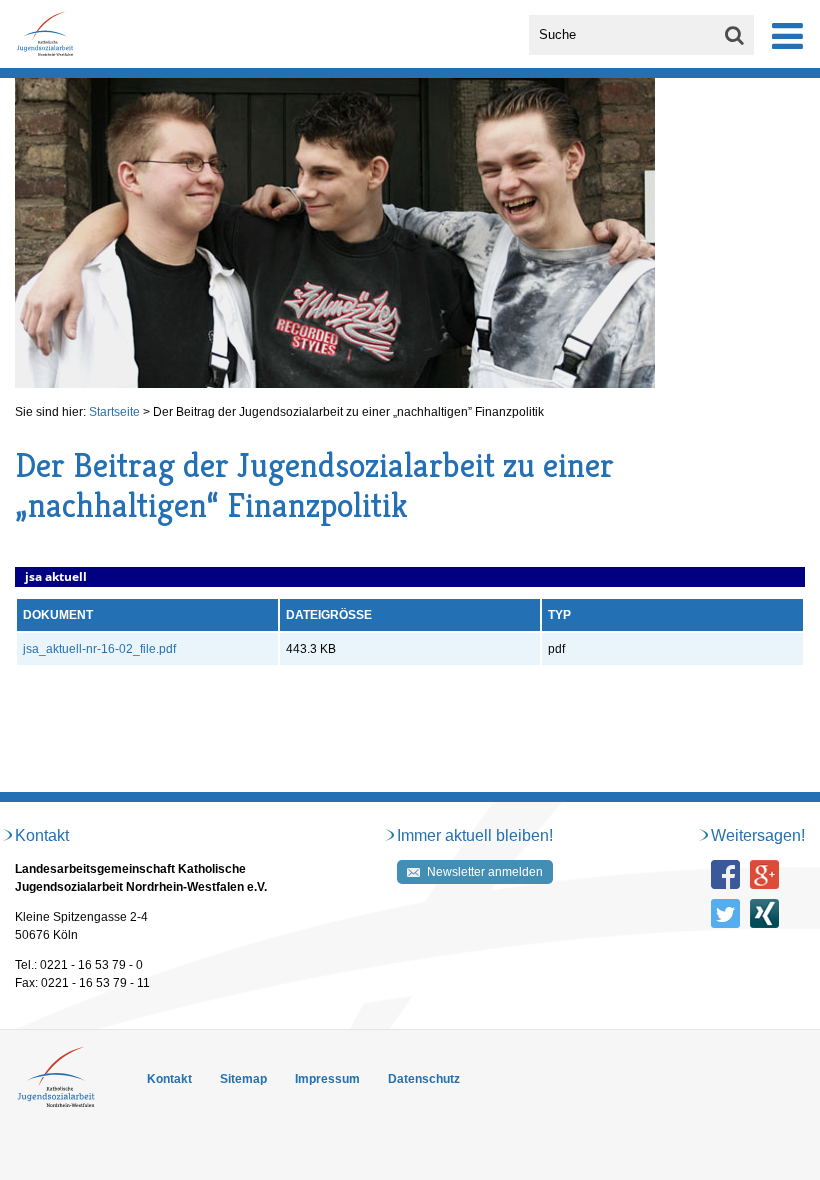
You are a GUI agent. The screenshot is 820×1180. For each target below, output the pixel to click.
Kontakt (169, 1079)
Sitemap (243, 1079)
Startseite (114, 412)
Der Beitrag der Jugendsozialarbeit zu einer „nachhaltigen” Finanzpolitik (348, 412)
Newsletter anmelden (485, 872)
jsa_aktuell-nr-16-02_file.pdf (99, 649)
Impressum (327, 1079)
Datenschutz (424, 1079)
